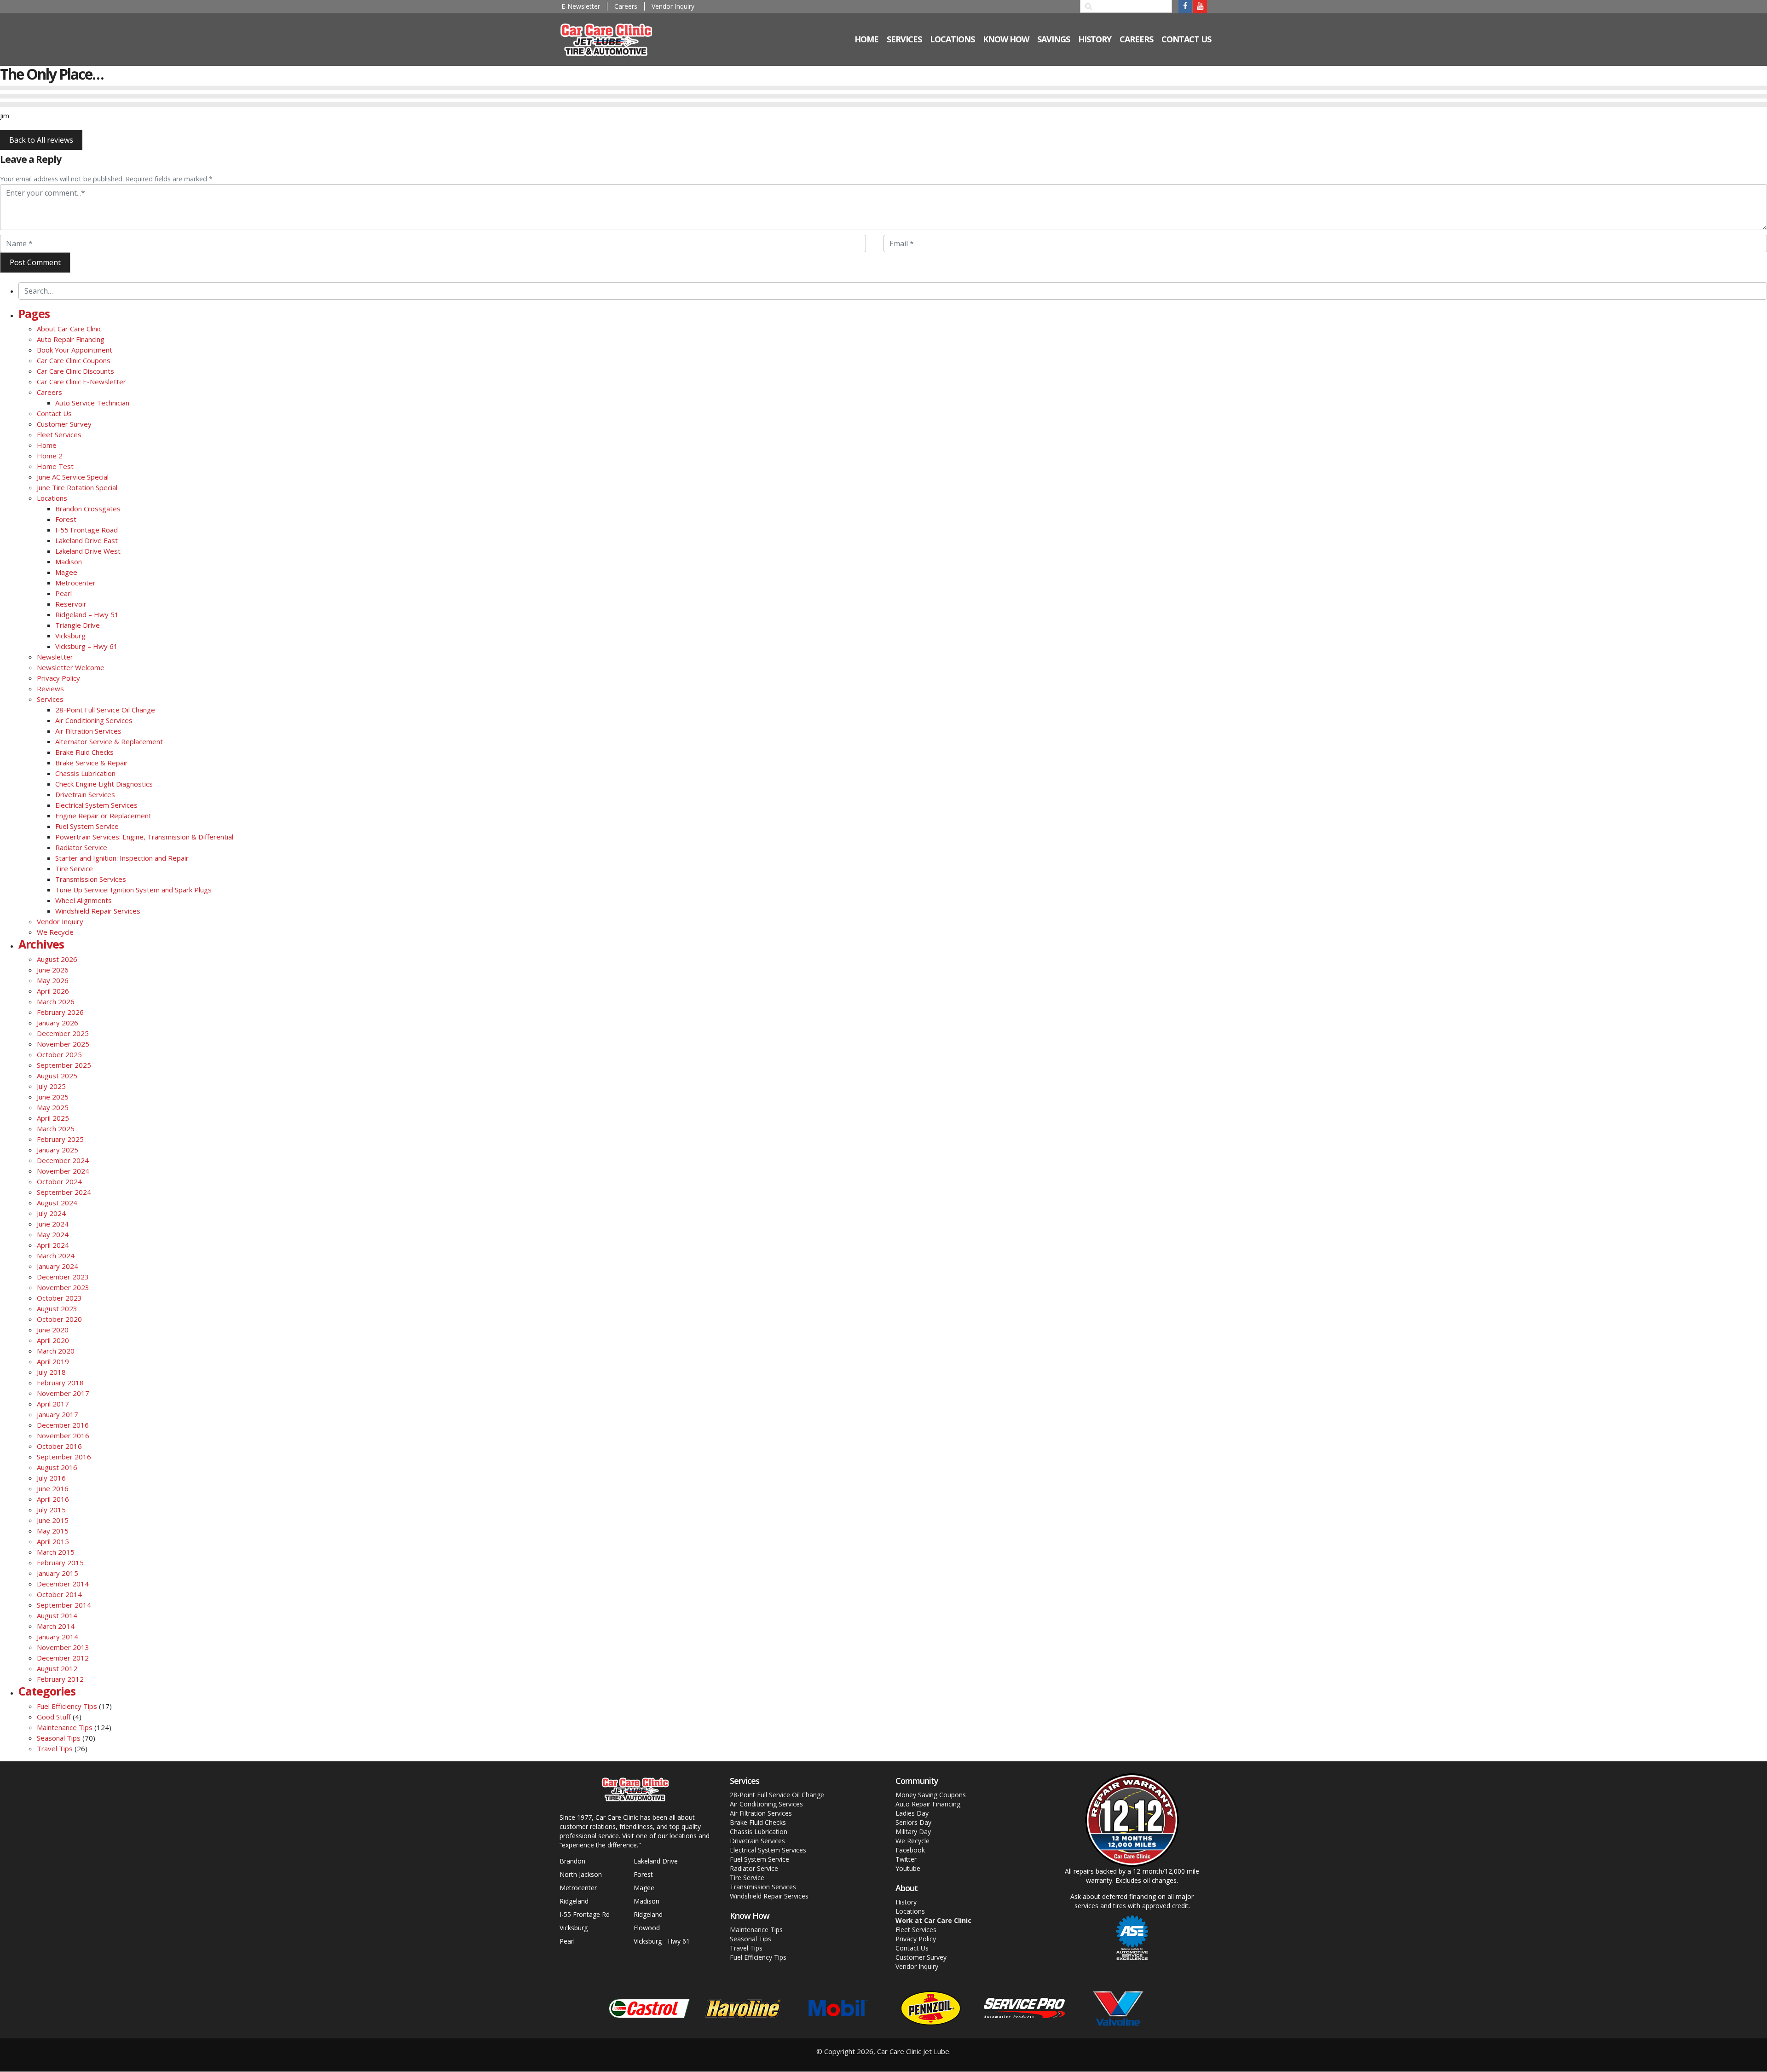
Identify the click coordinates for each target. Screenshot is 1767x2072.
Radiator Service (81, 847)
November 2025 (63, 1044)
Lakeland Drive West (88, 551)
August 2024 (57, 1203)
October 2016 (59, 1446)
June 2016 (53, 1488)
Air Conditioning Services (94, 720)
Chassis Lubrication (85, 773)
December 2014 (63, 1584)
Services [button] (904, 39)
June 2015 (53, 1520)
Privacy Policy (58, 678)
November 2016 (63, 1435)
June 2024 (53, 1224)
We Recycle (55, 932)
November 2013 (63, 1647)
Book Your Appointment (75, 350)
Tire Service (74, 868)
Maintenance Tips (65, 1727)
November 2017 (63, 1393)
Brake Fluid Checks (84, 752)
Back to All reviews (41, 140)
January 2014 (58, 1637)
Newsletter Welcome (71, 667)
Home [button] (866, 39)
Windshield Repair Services (98, 911)
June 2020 (53, 1330)
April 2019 (53, 1361)
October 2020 (59, 1319)
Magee (66, 572)
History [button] (1095, 39)
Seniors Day (913, 1822)
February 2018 (60, 1383)
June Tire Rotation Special (77, 487)
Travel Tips (55, 1748)
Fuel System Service (87, 826)
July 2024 (51, 1213)
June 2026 (53, 970)
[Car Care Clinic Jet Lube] (613, 39)
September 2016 (64, 1457)
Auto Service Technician (92, 403)
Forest (66, 519)
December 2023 (63, 1277)
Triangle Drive (78, 625)
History (906, 1902)
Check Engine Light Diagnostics (104, 784)
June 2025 (53, 1097)
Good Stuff (54, 1717)
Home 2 (50, 456)
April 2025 (53, 1118)
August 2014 (57, 1615)
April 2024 (53, 1245)
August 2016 (57, 1467)
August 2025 (57, 1076)
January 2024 (58, 1266)
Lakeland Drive (656, 1861)
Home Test (55, 466)
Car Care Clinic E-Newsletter (81, 382)
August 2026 (57, 959)
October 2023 (59, 1298)
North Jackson (581, 1874)
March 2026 (56, 1001)
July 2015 (51, 1510)
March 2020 (56, 1351)
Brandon (572, 1861)
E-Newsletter (581, 6)
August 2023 (57, 1308)
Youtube (908, 1868)
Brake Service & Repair (92, 763)
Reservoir (71, 604)
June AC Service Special (73, 477)
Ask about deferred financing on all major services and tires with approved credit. (1132, 1901)
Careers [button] (1136, 39)
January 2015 (58, 1573)
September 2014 (64, 1605)
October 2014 (59, 1594)
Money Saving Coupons (931, 1795)
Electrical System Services (96, 805)
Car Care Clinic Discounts (75, 371)
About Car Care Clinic (69, 329)
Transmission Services (91, 879)
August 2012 (57, 1668)
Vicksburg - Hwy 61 (662, 1941)
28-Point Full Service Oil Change (105, 710)
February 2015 (60, 1563)
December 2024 (63, 1160)
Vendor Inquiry (673, 6)
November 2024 (63, 1171)
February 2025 (60, 1139)
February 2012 (60, 1679)
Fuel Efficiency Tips (67, 1706)
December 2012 (63, 1658)
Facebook (910, 1850)
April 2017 (53, 1404)
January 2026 (58, 1023)
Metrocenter (75, 583)
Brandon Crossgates (88, 509)
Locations (52, 498)
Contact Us (1186, 39)
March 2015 (56, 1552)
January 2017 (58, 1414)
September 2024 (64, 1192)
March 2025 (56, 1129)
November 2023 (63, 1287)
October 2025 (59, 1054)
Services (50, 699)
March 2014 (56, 1626)
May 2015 (53, 1531)
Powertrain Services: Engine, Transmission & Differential (144, 837)
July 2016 (51, 1478)
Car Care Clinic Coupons (74, 360)
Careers (626, 6)
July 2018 (51, 1372)
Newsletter (55, 657)
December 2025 (63, 1033)
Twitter (906, 1859)
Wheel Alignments (84, 900)
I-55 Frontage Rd (585, 1914)
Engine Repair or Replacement (103, 816)
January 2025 (58, 1150)
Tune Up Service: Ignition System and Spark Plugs (133, 890)
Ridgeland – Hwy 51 (87, 614)
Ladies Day (912, 1813)
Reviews (50, 689)
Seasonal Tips (59, 1738)
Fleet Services (59, 434)
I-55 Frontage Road (87, 530)
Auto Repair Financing (71, 339)
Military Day (913, 1832)
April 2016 (53, 1499)
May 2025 (53, 1107)
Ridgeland (574, 1901)
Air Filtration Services (88, 731)
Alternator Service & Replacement (109, 741)
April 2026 (53, 991)
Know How (1006, 39)
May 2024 (53, 1234)
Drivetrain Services (85, 794)
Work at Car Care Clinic (933, 1920)
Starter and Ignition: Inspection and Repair (122, 858)
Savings (1054, 39)
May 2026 (53, 980)
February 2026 (60, 1012)
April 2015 (53, 1541)
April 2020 (53, 1340)
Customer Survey (64, 424)
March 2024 (56, 1256)
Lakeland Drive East (87, 540)
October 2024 (59, 1181)
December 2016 (63, 1425)
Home (47, 445)
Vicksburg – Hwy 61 (87, 646)
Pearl (64, 593)
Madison (69, 561)
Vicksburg (70, 636)
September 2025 (64, 1065)
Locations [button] (952, 39)
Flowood (647, 1928)
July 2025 (51, 1086)
